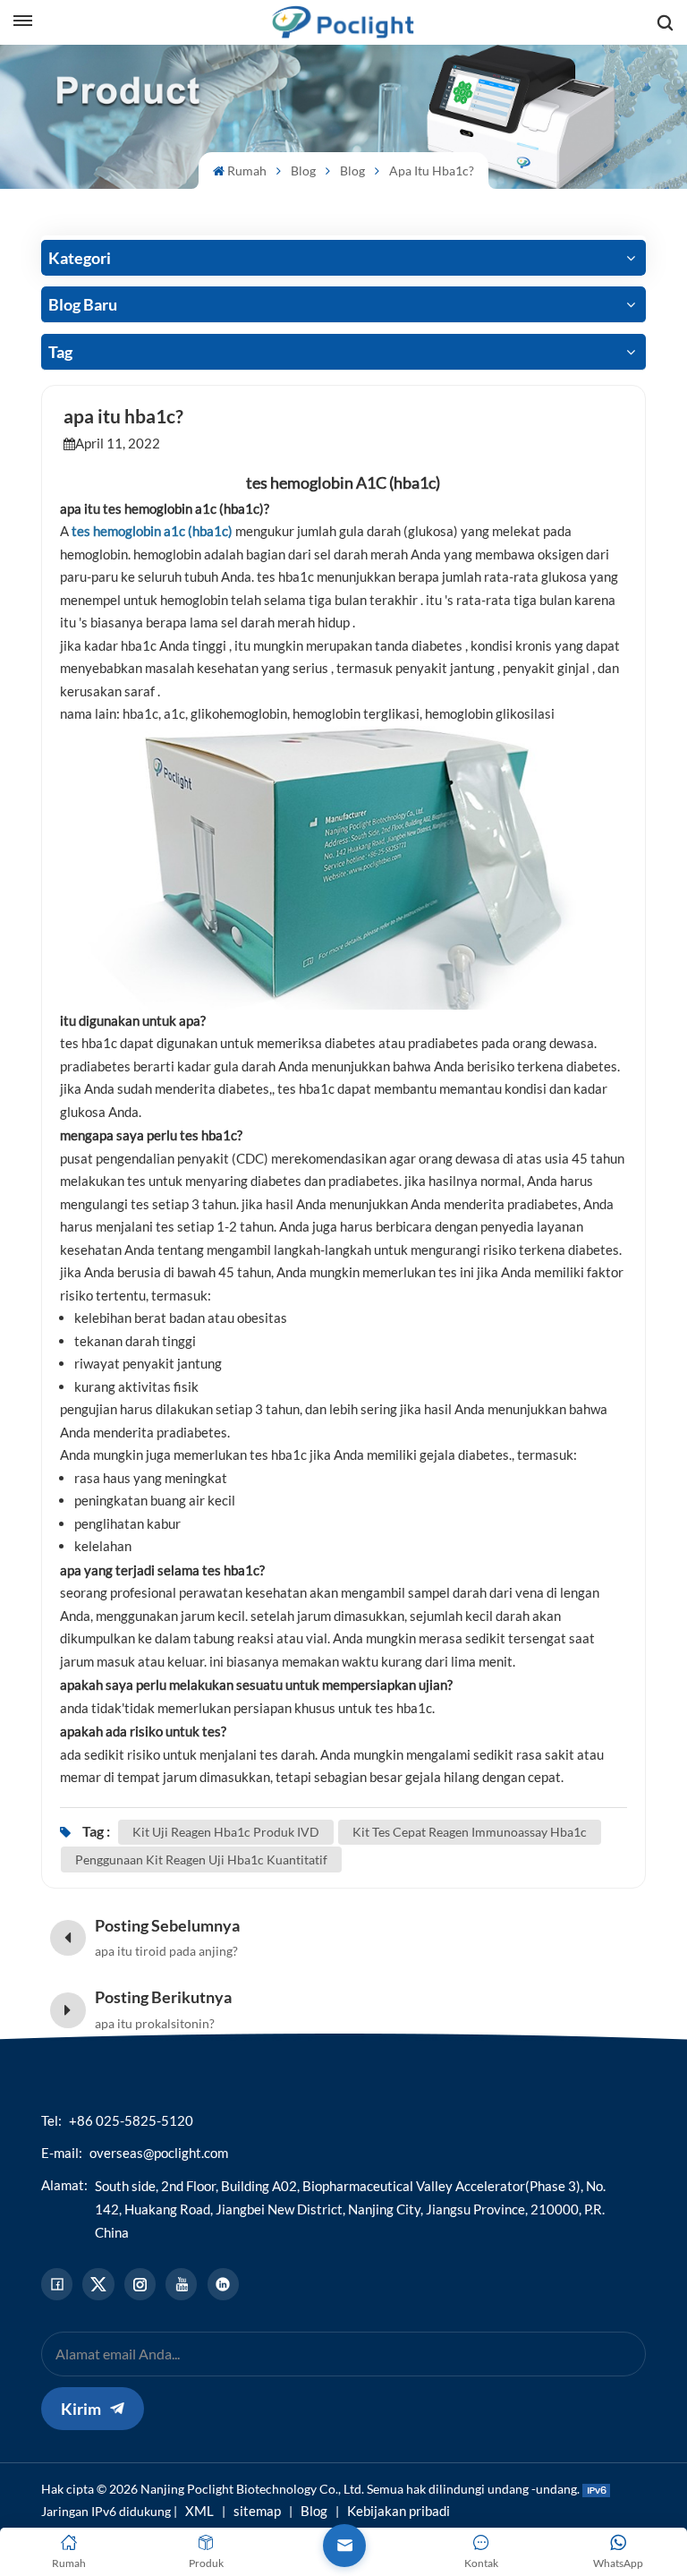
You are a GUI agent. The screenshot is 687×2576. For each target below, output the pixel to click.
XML (199, 2511)
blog (352, 171)
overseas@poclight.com (159, 2153)
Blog (303, 171)
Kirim (81, 2409)
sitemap (257, 2511)
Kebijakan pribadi (399, 2511)
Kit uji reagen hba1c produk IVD (226, 1832)
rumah (247, 171)
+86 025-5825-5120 (131, 2120)
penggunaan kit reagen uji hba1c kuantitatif (201, 1859)
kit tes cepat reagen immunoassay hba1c (470, 1832)
